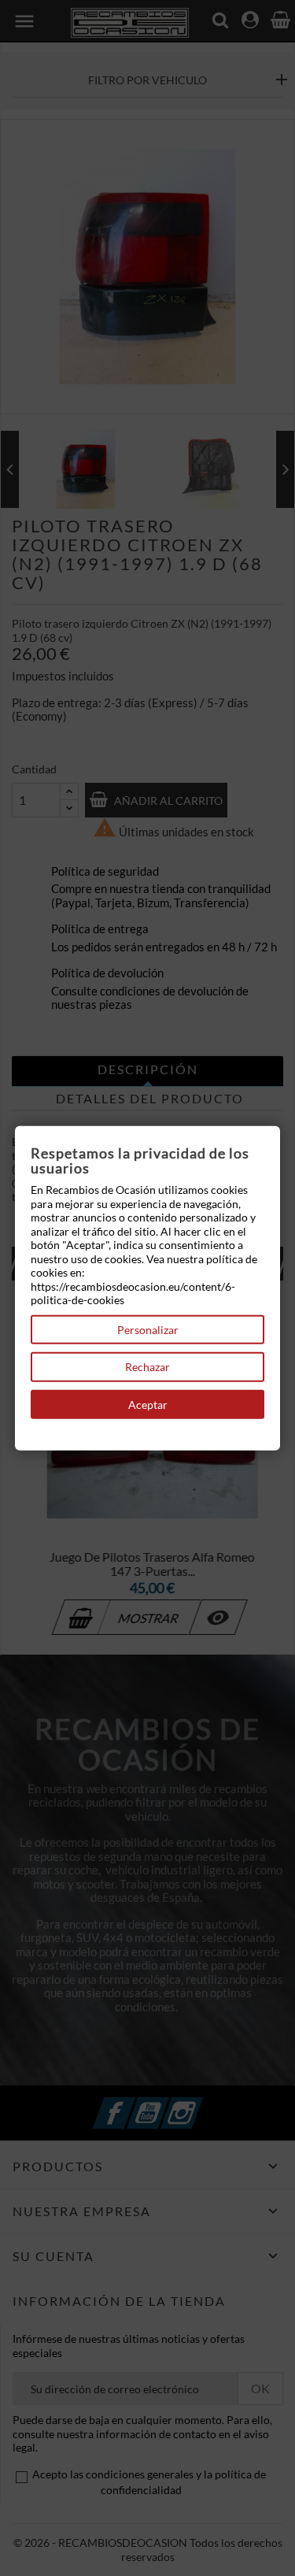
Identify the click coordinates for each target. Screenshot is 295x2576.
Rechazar (147, 1367)
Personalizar (148, 1329)
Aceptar (148, 1404)
